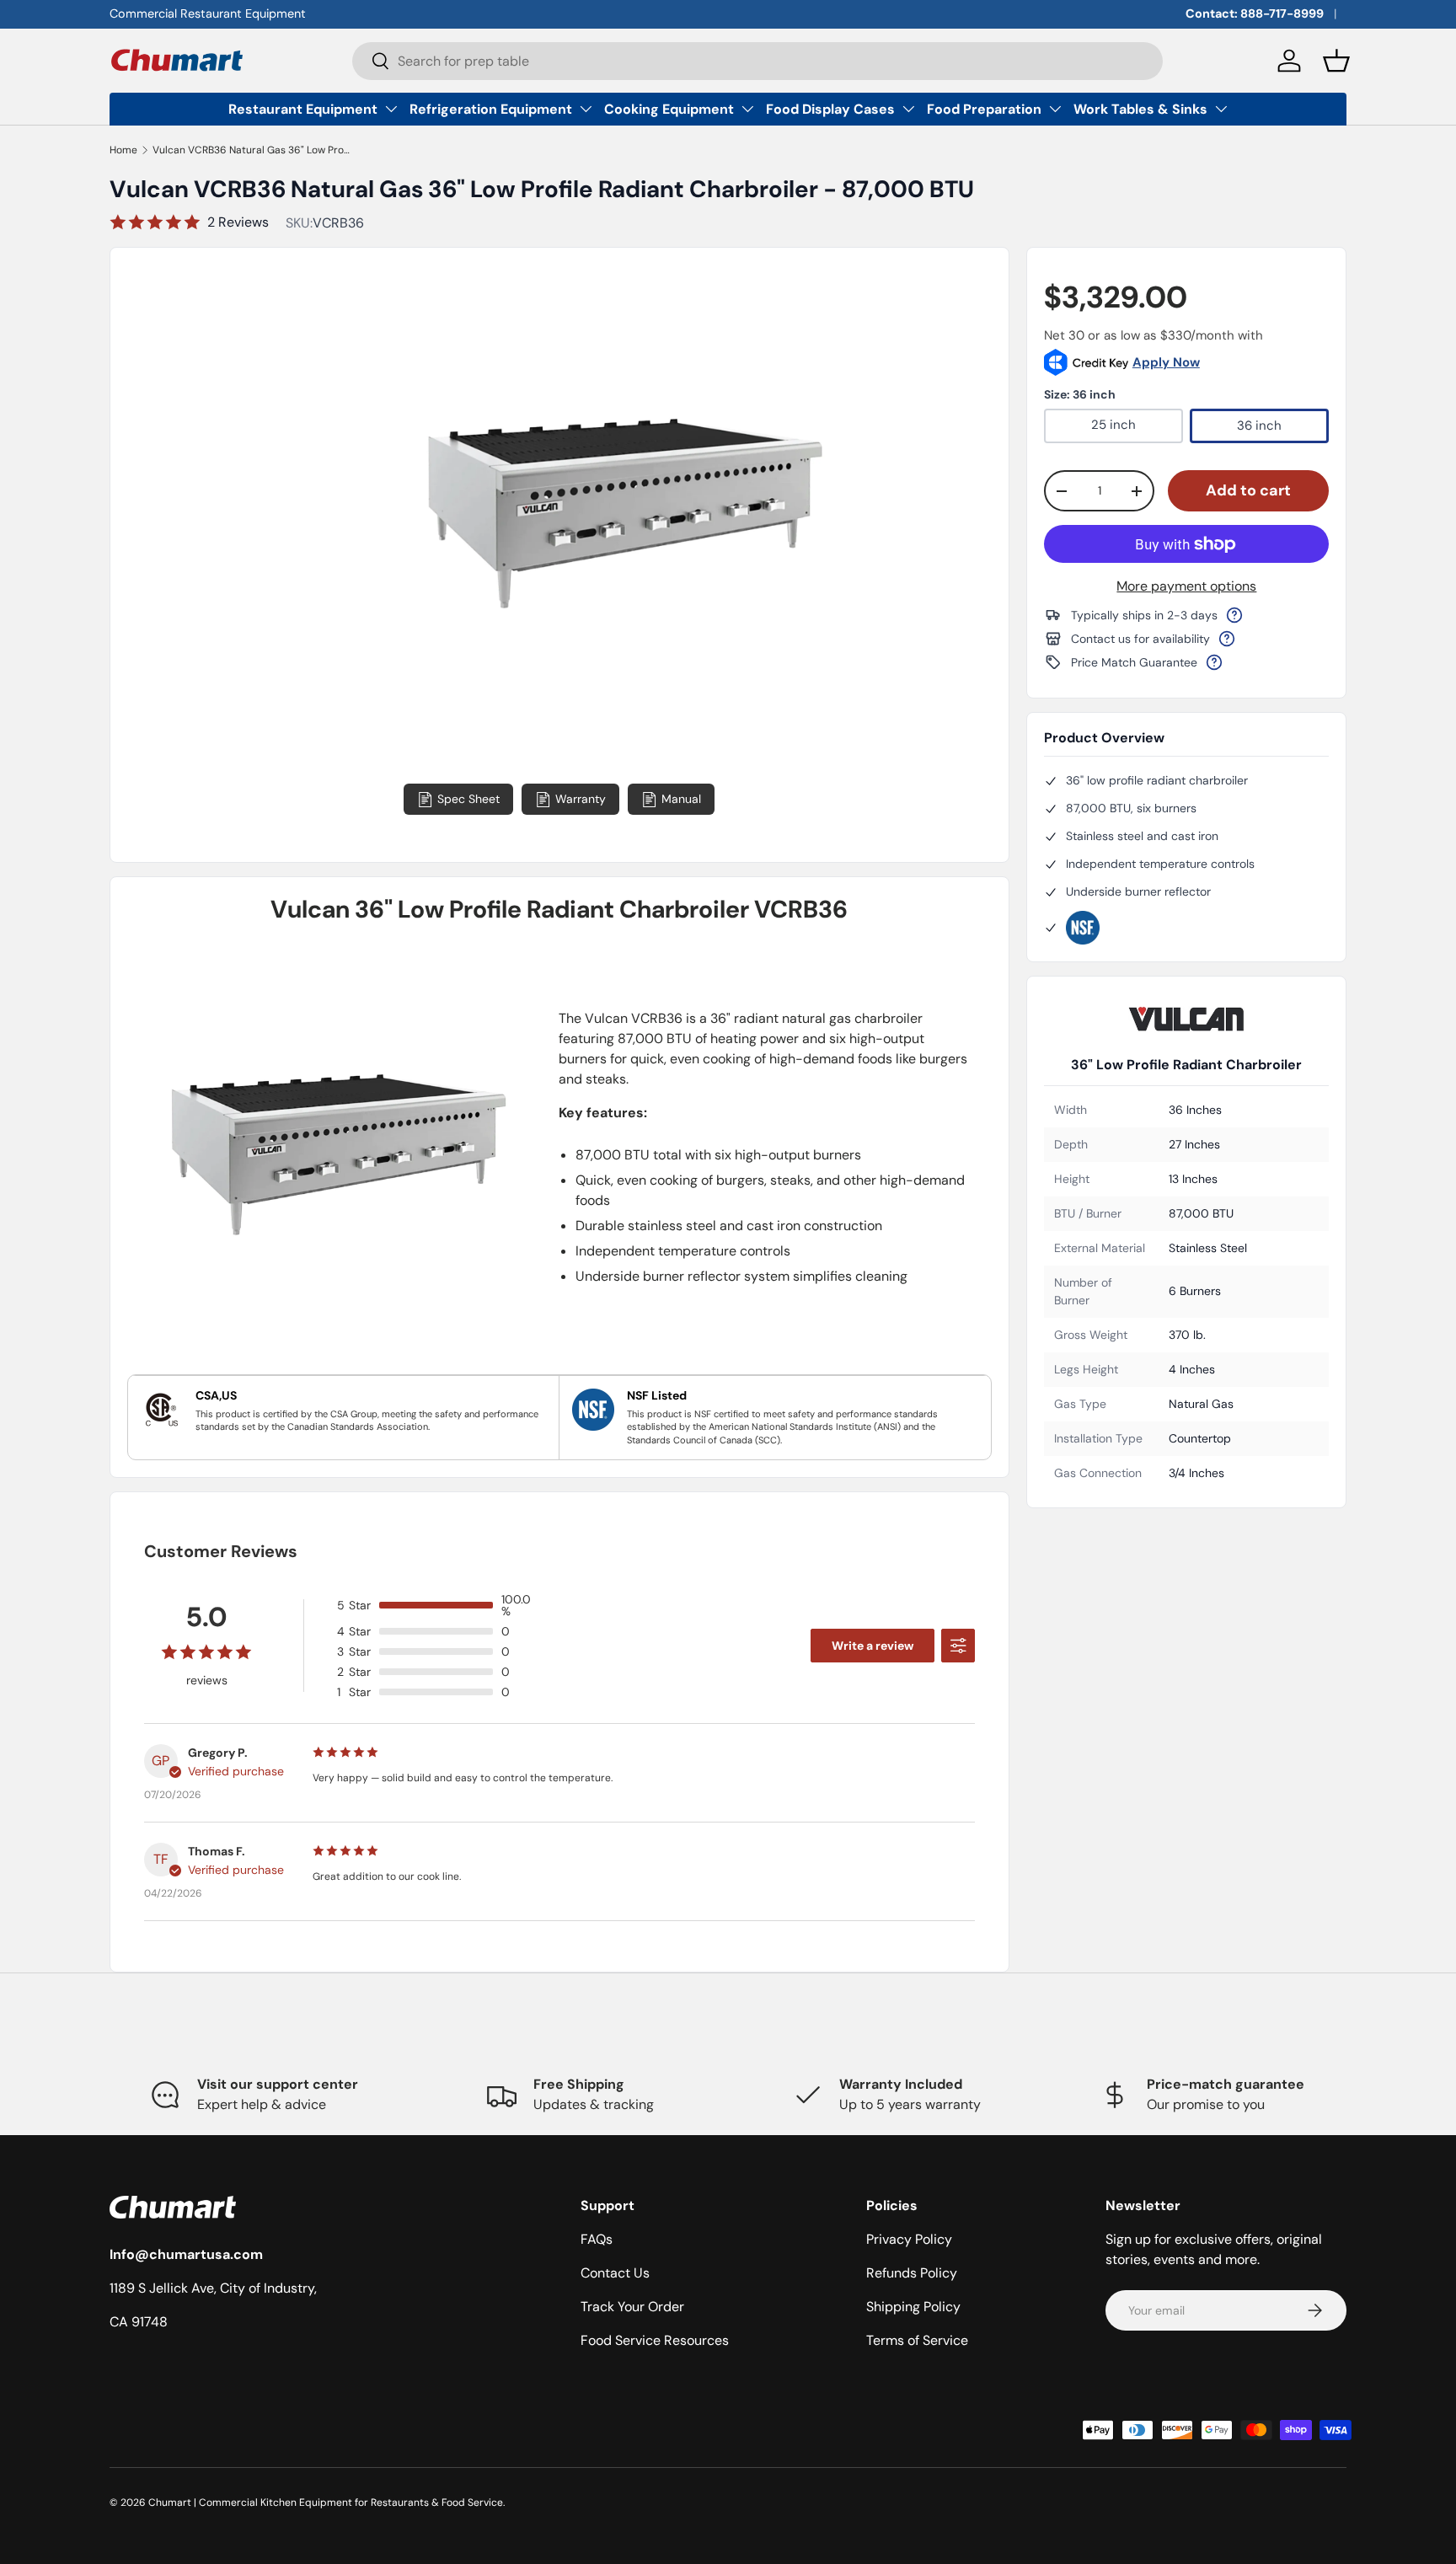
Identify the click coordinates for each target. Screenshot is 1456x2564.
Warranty (581, 799)
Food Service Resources (655, 2340)
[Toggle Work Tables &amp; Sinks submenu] (1221, 109)
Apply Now (1166, 362)
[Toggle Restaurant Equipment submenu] (391, 109)
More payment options (1186, 586)
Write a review (873, 1646)
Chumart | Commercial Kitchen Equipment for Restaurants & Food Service (326, 2502)
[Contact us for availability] (1227, 639)
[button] (1336, 61)
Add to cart (1248, 490)
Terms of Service (917, 2340)
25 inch (1113, 425)
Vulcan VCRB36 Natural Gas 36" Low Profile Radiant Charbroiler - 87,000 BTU (254, 150)
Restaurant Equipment (303, 109)
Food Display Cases (830, 109)
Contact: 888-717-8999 (1255, 13)
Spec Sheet (468, 799)
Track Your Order (632, 2307)
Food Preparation (984, 109)
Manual (681, 799)
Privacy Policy (909, 2239)
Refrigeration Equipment (491, 109)
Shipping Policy (913, 2307)
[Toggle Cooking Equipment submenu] (747, 109)
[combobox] (758, 61)
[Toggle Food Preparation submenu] (1055, 109)
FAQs (597, 2239)
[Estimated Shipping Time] (1234, 615)
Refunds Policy (912, 2273)
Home (123, 150)
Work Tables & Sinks (1140, 109)
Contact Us (615, 2273)
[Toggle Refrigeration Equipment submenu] (586, 109)
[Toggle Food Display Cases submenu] (908, 109)
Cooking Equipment (669, 109)
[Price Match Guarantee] (1214, 662)
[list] (621, 637)
